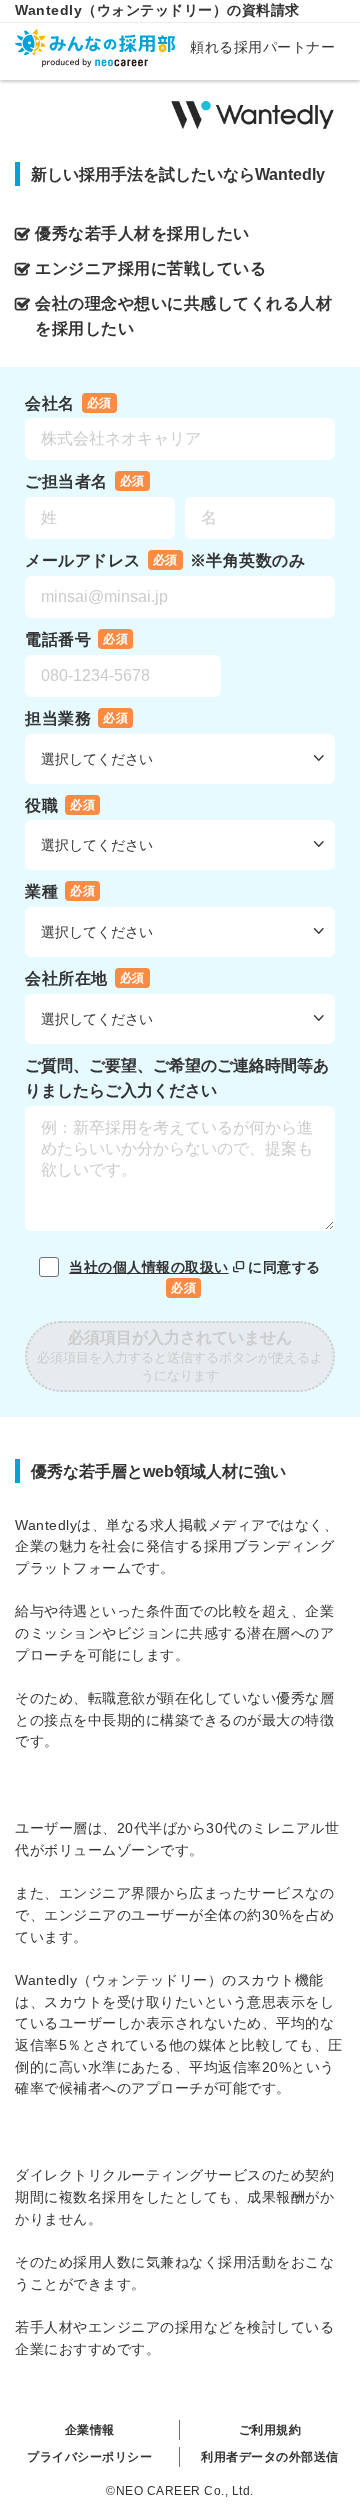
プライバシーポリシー (89, 2457)
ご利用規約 (270, 2430)
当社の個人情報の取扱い (149, 1267)
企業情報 (90, 2430)
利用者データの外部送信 (270, 2457)
